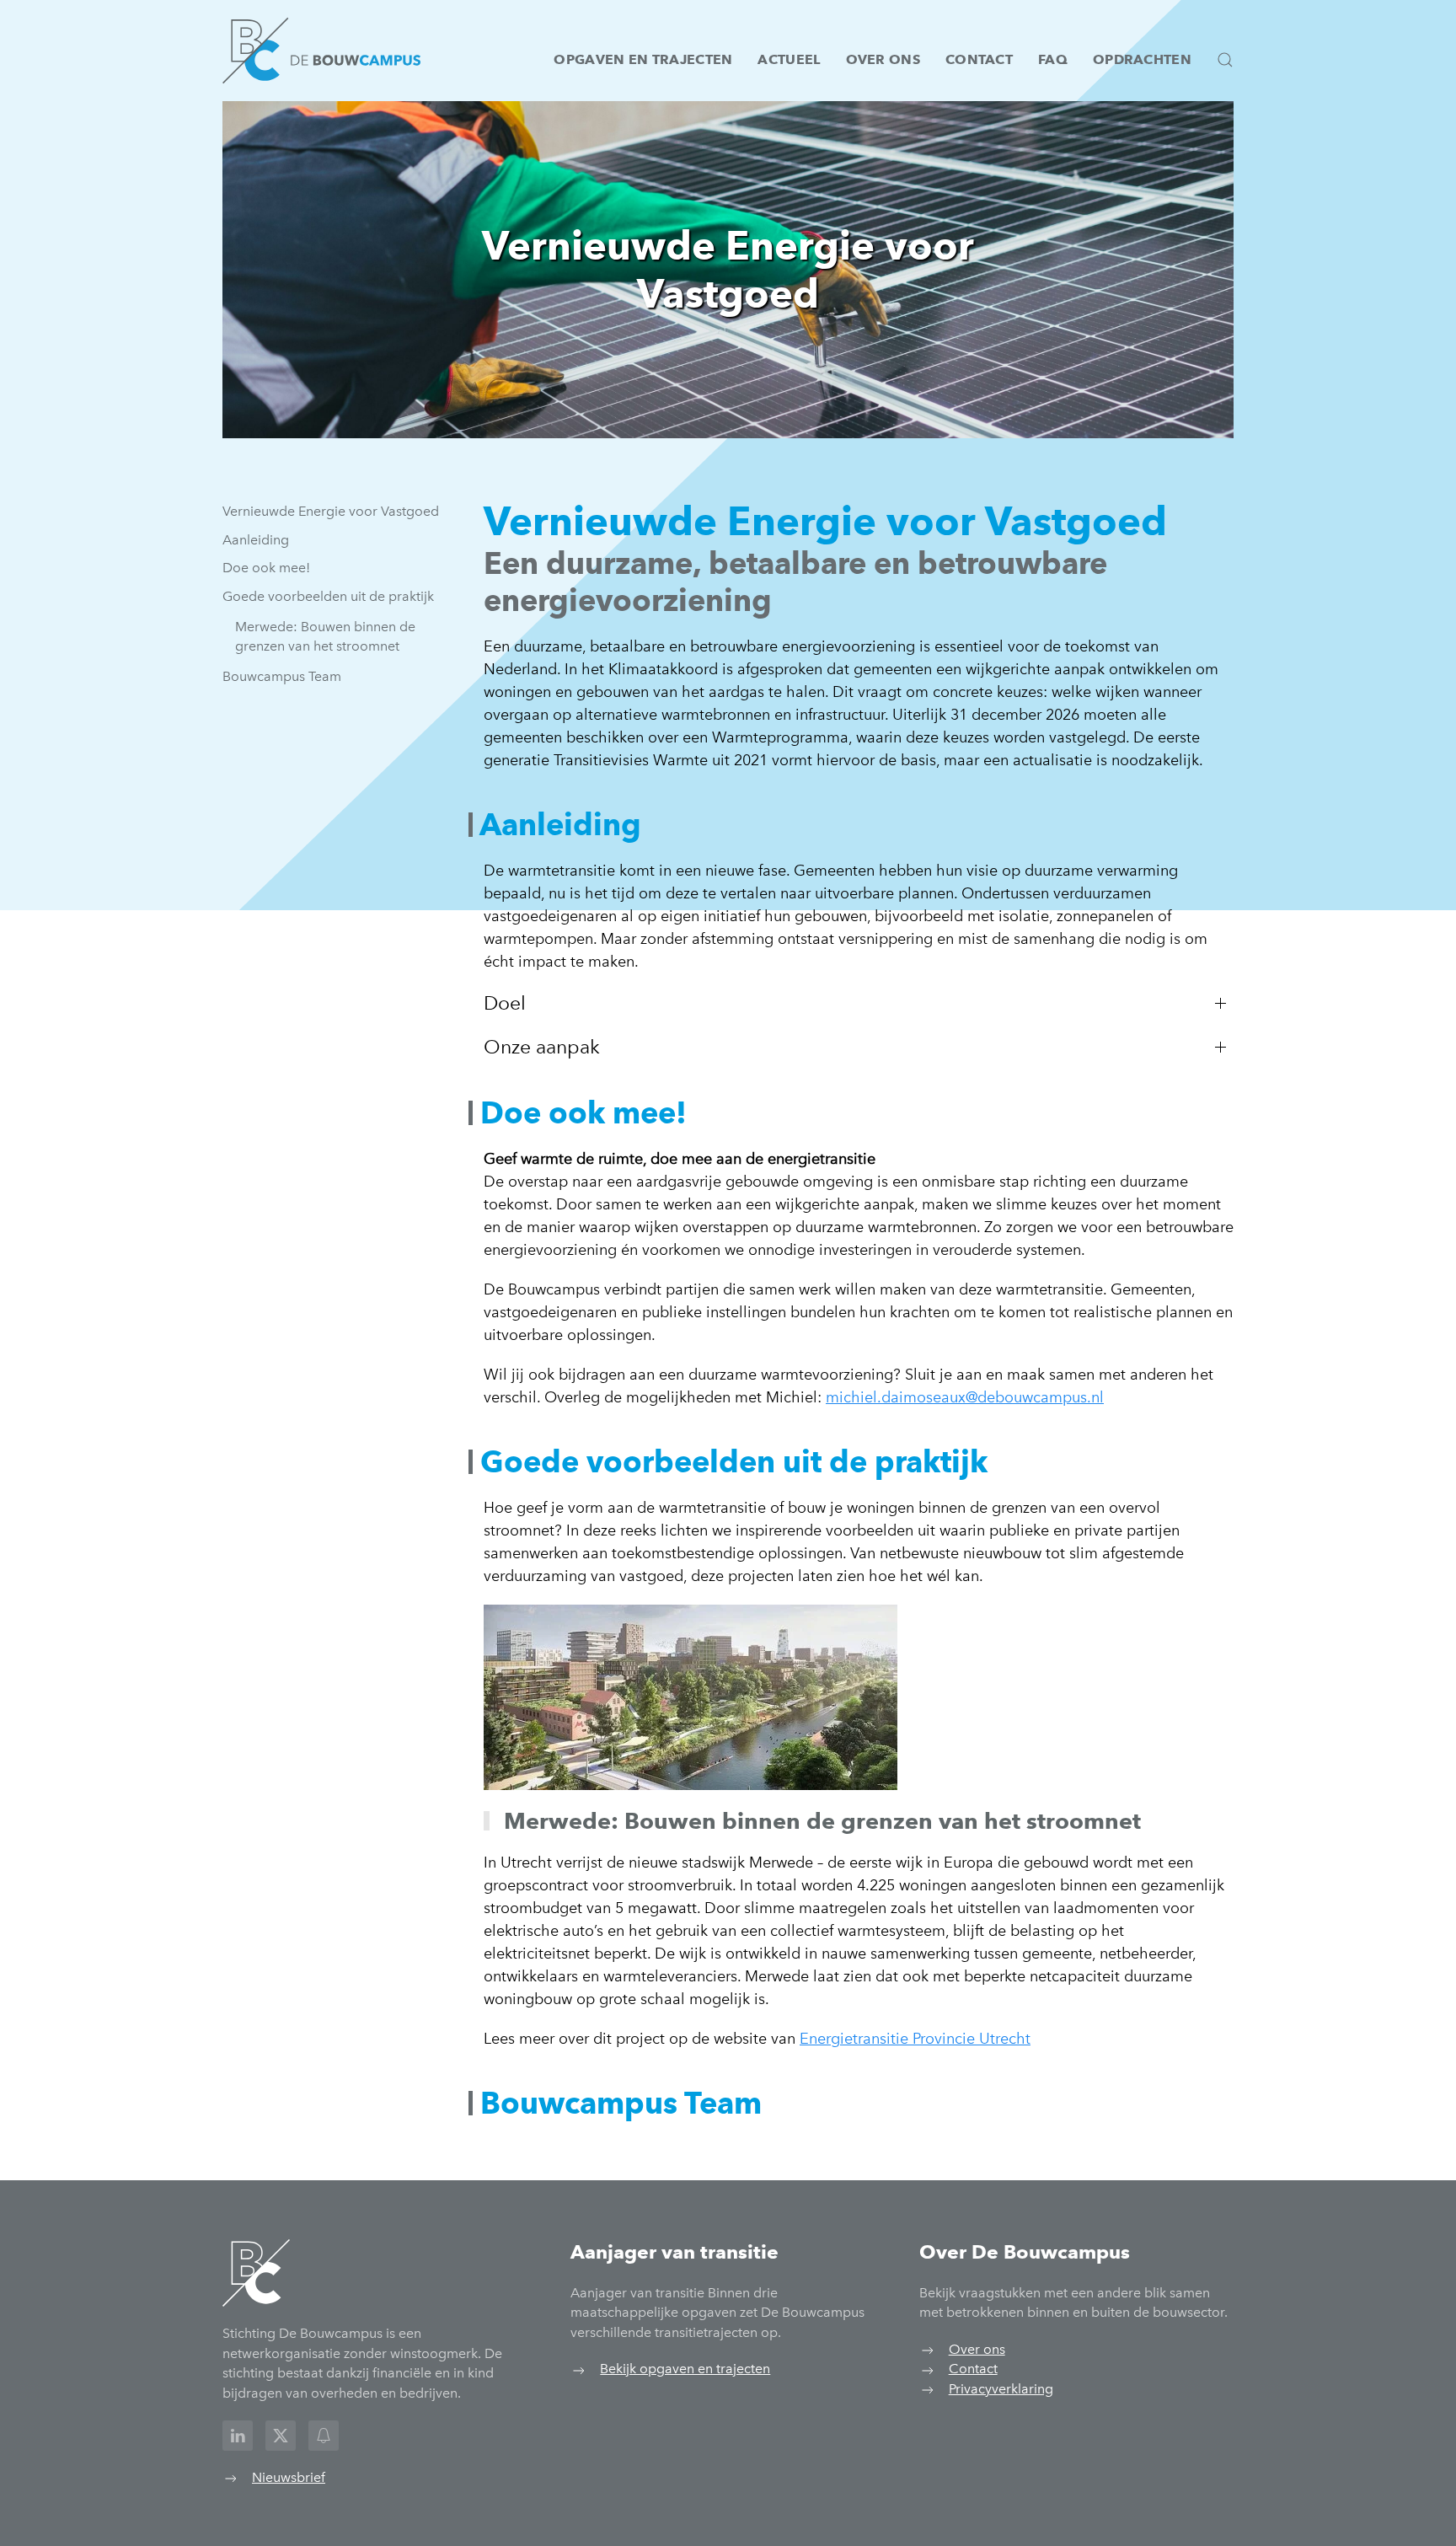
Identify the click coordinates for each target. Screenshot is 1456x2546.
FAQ (1053, 59)
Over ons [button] (883, 59)
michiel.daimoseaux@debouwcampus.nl (965, 1397)
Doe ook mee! (266, 568)
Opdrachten (1142, 59)
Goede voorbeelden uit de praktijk (328, 596)
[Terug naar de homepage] (321, 51)
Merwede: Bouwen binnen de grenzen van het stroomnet (325, 637)
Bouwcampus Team (282, 676)
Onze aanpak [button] (542, 1047)
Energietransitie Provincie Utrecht (915, 2039)
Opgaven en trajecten (643, 59)
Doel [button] (505, 1003)
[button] (1225, 60)
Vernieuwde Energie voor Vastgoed (331, 511)
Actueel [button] (789, 59)
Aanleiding (256, 540)
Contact (979, 59)
